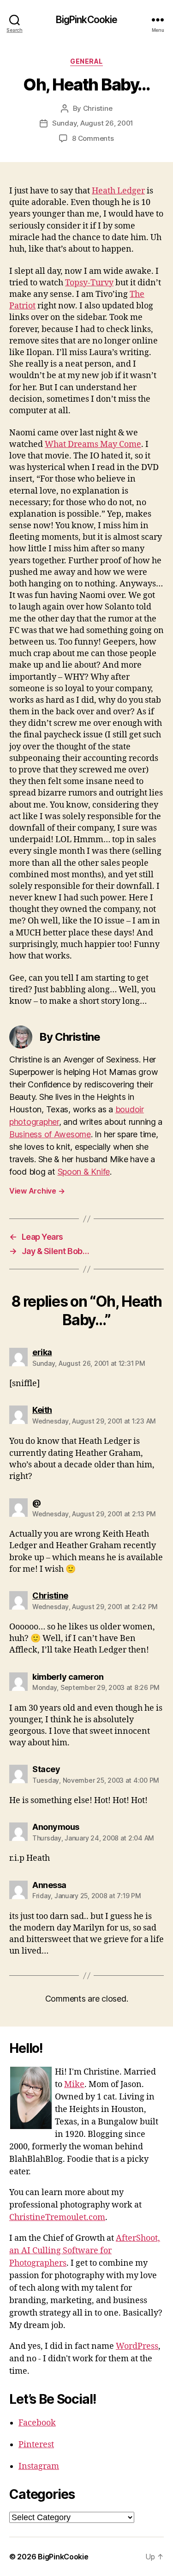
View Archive (37, 1191)
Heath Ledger (118, 191)
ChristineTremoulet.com (57, 2217)
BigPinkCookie (87, 20)
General (86, 61)
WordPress (137, 2346)
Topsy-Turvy (89, 283)
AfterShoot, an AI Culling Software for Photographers (85, 2251)
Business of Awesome (50, 1134)
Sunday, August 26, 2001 (93, 123)
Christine (98, 108)
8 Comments (93, 138)
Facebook (37, 2423)
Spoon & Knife (84, 1172)
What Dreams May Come (93, 444)
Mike (74, 2084)
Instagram (39, 2466)
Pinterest (36, 2445)
